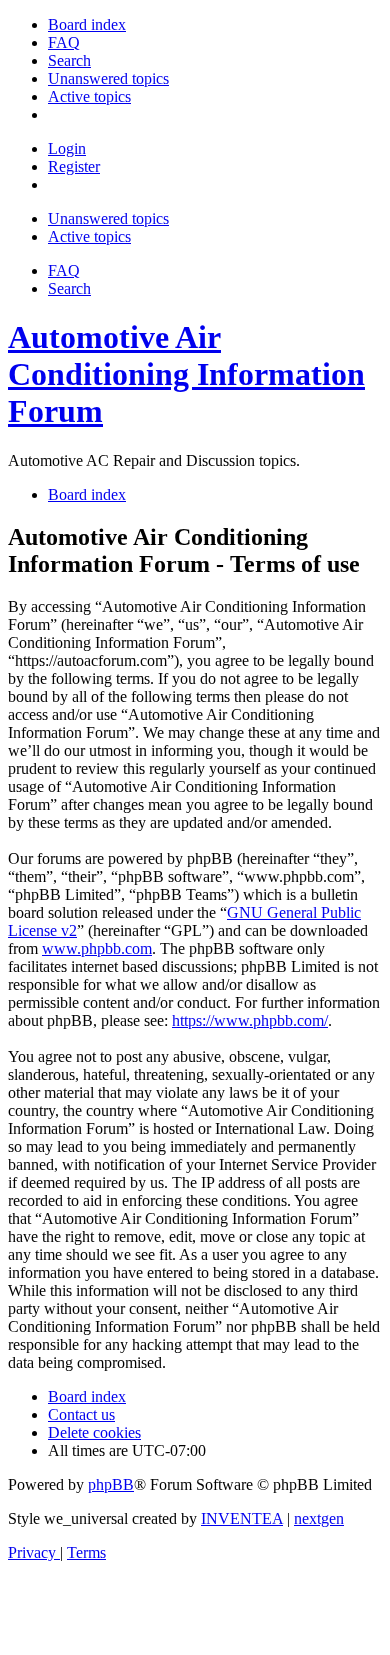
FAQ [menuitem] (64, 270)
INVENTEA (242, 1518)
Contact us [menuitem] (81, 1414)
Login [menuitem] (67, 148)
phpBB (111, 1484)
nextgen (319, 1518)
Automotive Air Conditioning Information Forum (186, 374)
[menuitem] (87, 24)
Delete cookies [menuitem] (94, 1432)
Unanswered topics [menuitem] (108, 218)
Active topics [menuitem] (89, 236)
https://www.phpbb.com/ (250, 1020)
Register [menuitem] (74, 166)
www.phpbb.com (97, 948)
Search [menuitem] (69, 288)
